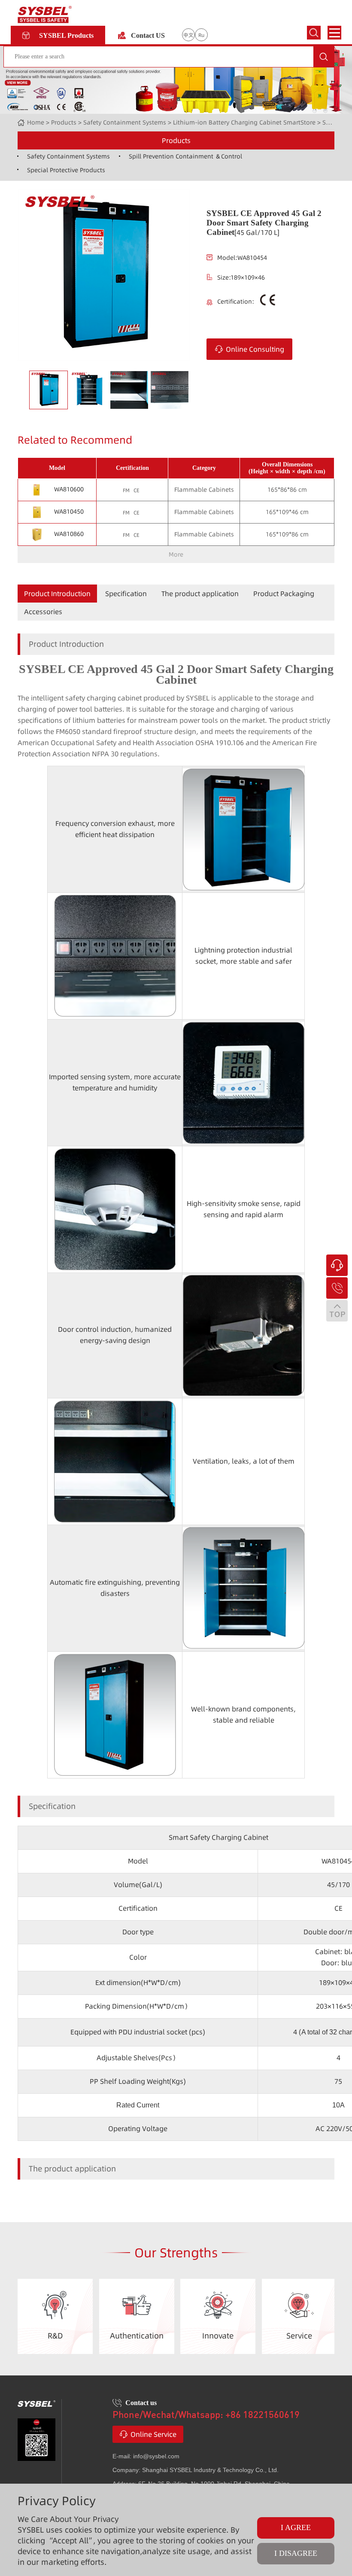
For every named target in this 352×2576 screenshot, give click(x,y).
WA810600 (69, 489)
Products (176, 140)
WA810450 (69, 512)
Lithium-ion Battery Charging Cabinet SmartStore (244, 122)
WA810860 (69, 534)
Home (36, 122)
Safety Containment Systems (125, 122)
